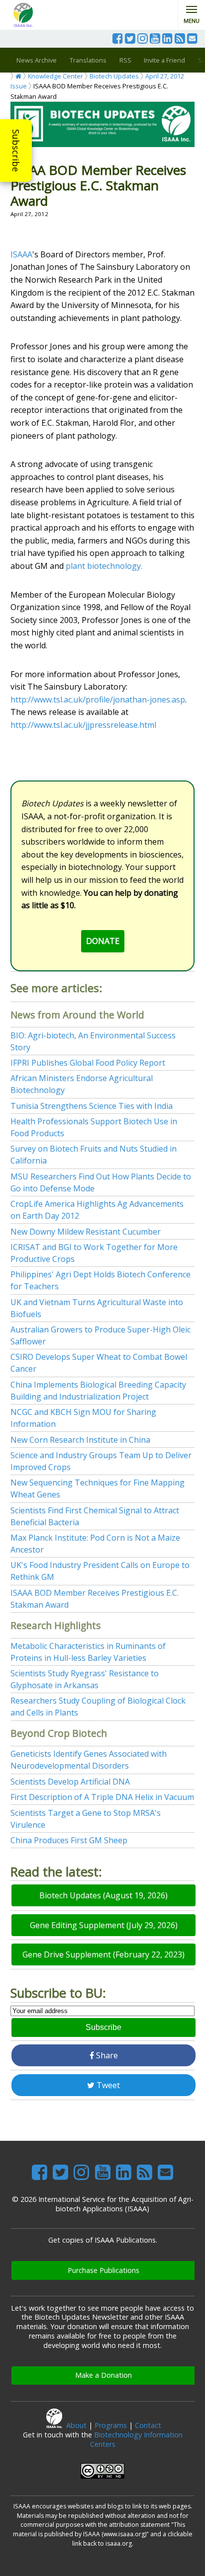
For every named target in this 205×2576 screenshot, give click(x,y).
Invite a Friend (164, 60)
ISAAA (21, 254)
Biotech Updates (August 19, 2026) (103, 1895)
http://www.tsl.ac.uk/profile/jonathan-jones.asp (98, 700)
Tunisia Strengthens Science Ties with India (92, 1106)
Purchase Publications (103, 2270)
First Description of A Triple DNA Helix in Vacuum (102, 1797)
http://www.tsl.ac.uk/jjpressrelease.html (83, 725)
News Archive (37, 60)
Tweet (107, 2085)
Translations (88, 60)
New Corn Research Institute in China (80, 1440)
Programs (111, 2425)
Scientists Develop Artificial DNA (70, 1782)
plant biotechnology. (104, 566)
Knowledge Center (55, 76)
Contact (148, 2425)
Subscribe (16, 151)
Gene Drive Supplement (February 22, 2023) (103, 1954)
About (76, 2425)
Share (106, 2055)
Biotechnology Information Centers (136, 2439)
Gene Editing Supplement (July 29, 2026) (104, 1925)
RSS (125, 60)
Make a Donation (103, 2375)
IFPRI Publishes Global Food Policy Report (88, 1063)
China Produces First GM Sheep (69, 1840)
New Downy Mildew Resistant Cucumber (86, 1232)
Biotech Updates (114, 76)
